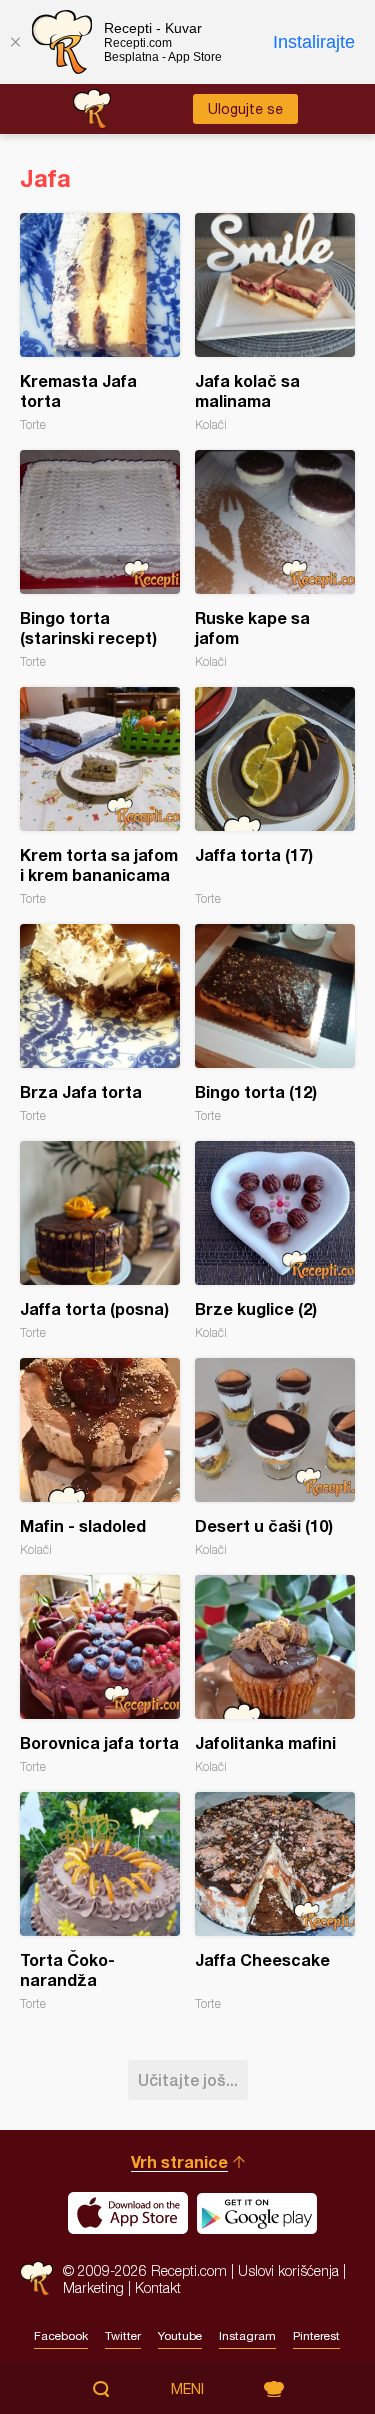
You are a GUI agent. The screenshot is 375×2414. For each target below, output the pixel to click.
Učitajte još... (188, 2079)
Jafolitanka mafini (275, 1674)
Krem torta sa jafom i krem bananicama (100, 796)
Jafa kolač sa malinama (275, 322)
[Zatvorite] (15, 42)
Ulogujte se (245, 109)
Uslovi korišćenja (288, 2270)
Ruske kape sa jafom (275, 559)
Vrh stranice (179, 2161)
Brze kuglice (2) (275, 1240)
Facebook (61, 2336)
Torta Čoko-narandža (100, 1901)
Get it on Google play (257, 2213)
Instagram (247, 2336)
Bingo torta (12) (275, 1023)
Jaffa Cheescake (275, 1901)
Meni (187, 2389)
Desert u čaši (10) (275, 1457)
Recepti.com (36, 2278)
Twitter (123, 2336)
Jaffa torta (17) (275, 796)
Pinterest (316, 2336)
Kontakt (158, 2287)
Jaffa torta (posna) (100, 1240)
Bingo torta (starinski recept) (100, 559)
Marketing (93, 2287)
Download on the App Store (128, 2213)
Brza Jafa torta (100, 1023)
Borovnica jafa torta (100, 1674)
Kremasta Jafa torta (100, 322)
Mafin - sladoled (100, 1457)
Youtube (180, 2336)
